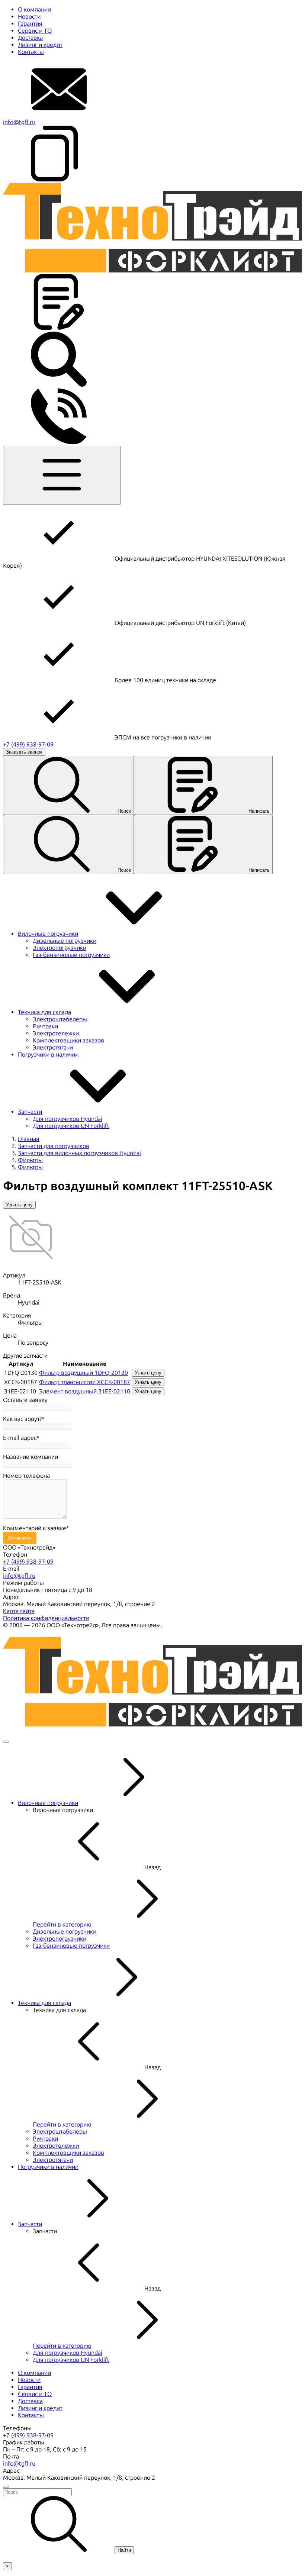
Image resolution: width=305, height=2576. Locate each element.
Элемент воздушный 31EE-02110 (85, 1391)
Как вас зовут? (22, 1419)
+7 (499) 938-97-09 (28, 744)
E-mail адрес (20, 1438)
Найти (124, 2550)
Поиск (124, 811)
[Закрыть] (6, 1742)
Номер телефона (26, 1476)
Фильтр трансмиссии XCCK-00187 (85, 1382)
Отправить (20, 1538)
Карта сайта (19, 1611)
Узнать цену (19, 1205)
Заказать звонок (24, 752)
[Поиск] (59, 385)
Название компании (30, 1457)
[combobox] (152, 2492)
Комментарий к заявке (35, 1528)
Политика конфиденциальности (46, 1618)
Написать (259, 811)
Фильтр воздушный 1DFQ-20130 (84, 1373)
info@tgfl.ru (19, 122)
